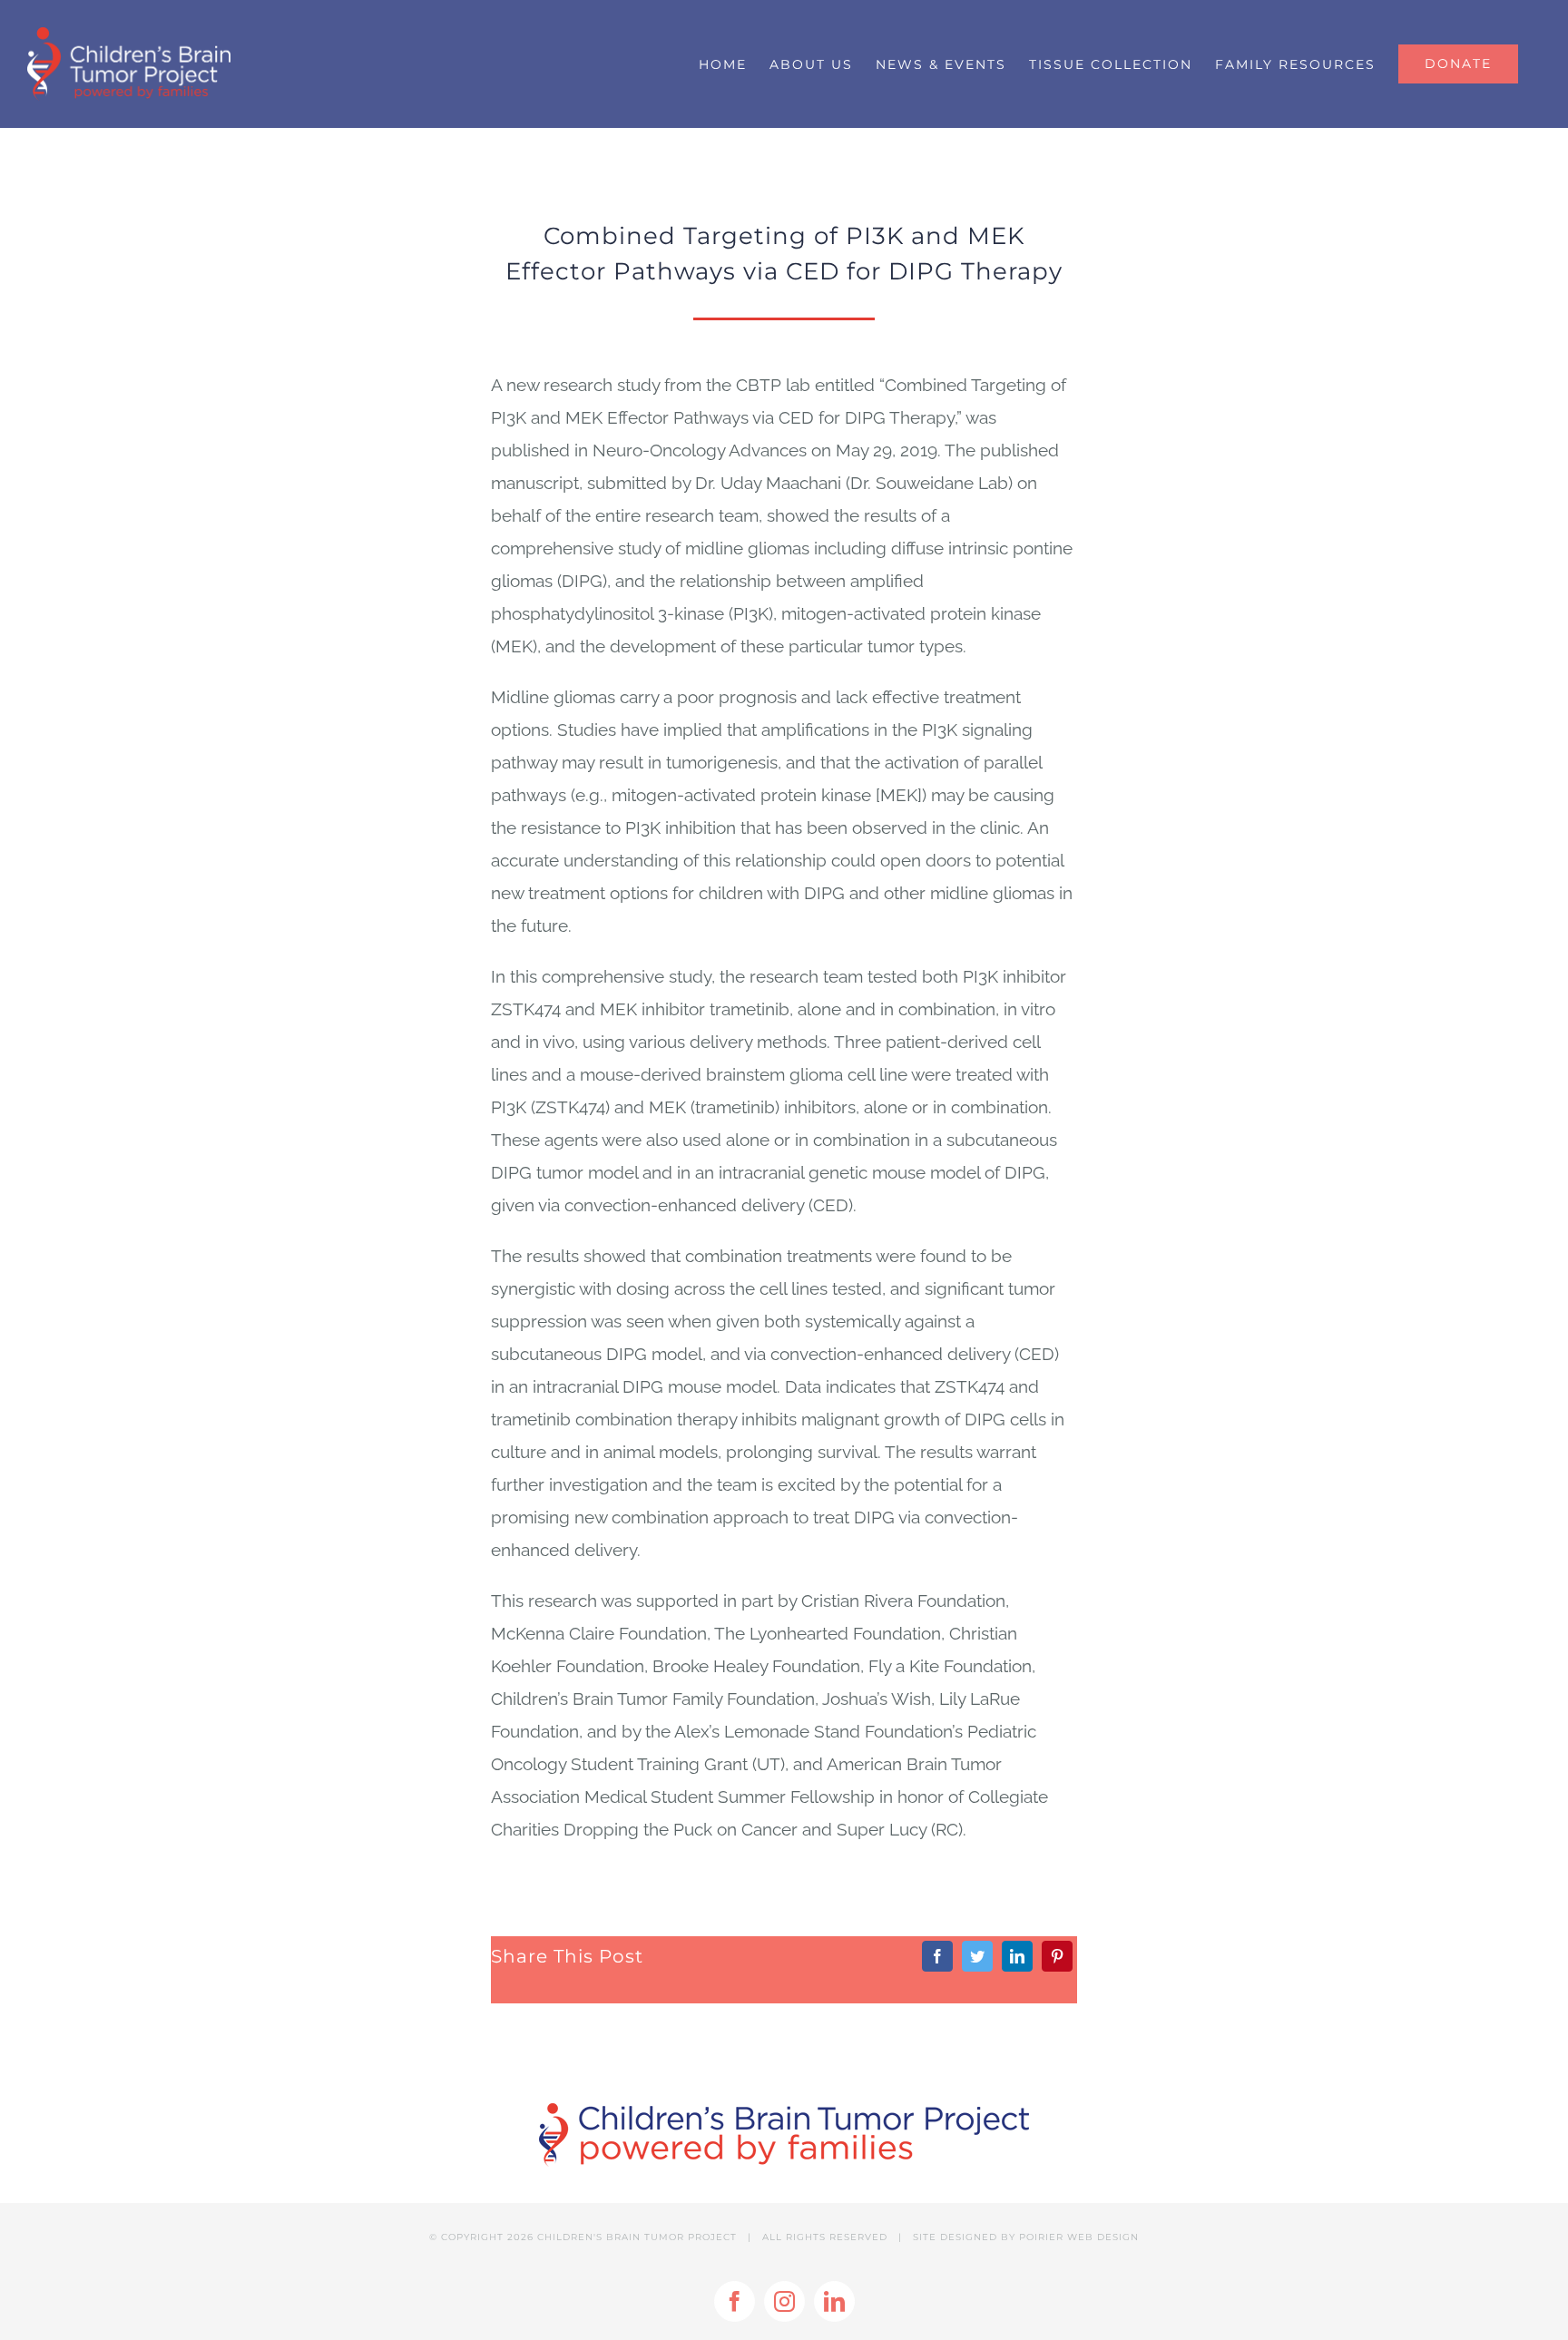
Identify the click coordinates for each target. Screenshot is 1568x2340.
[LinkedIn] (1017, 1956)
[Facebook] (937, 1956)
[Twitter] (977, 1956)
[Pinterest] (1057, 1956)
